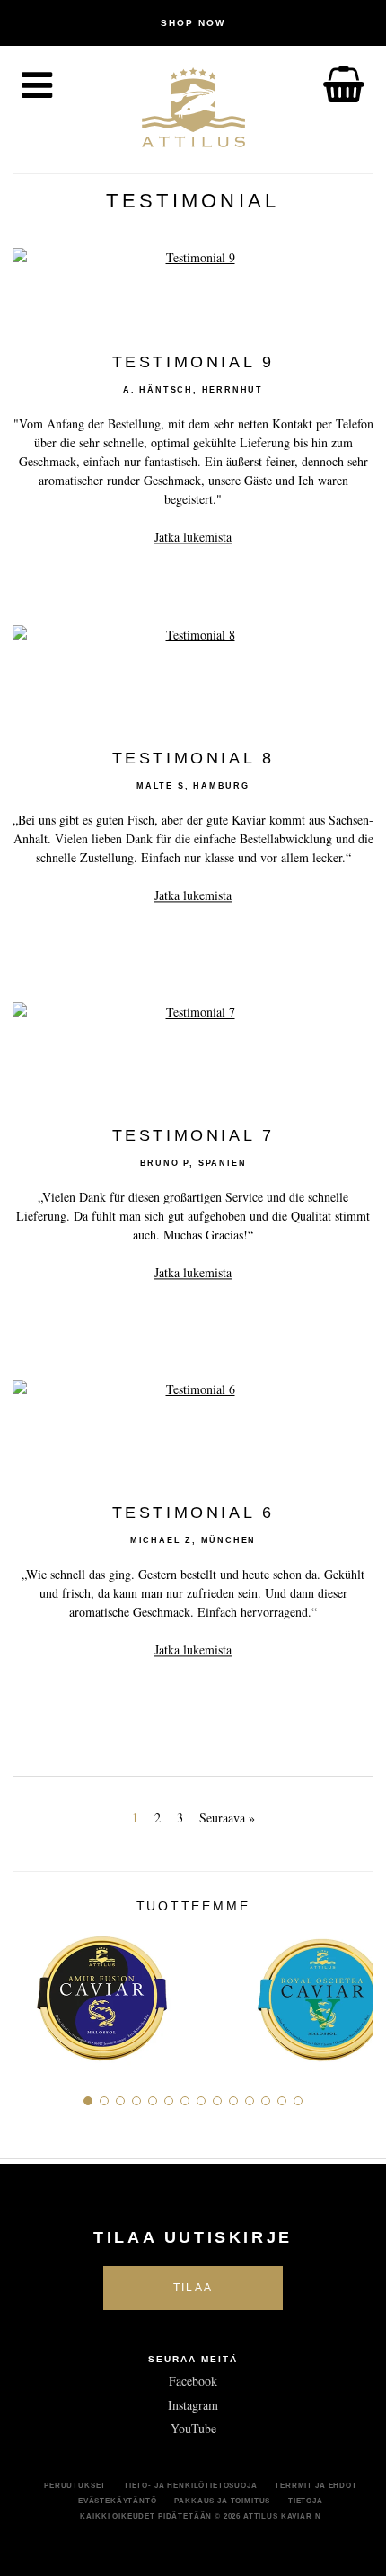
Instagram (193, 2405)
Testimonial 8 (193, 759)
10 (233, 2101)
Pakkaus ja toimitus (222, 2501)
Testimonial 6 (193, 1513)
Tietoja (306, 2501)
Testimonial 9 (193, 363)
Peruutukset (75, 2485)
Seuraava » (227, 1817)
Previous (33, 1992)
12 (266, 2101)
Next (353, 1992)
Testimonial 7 (193, 1136)
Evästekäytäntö (118, 2501)
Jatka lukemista (193, 538)
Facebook (193, 2381)
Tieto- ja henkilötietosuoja (191, 2485)
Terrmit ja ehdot (316, 2485)
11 (250, 2101)
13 (282, 2101)
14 (298, 2101)
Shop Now (193, 23)
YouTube (193, 2428)
